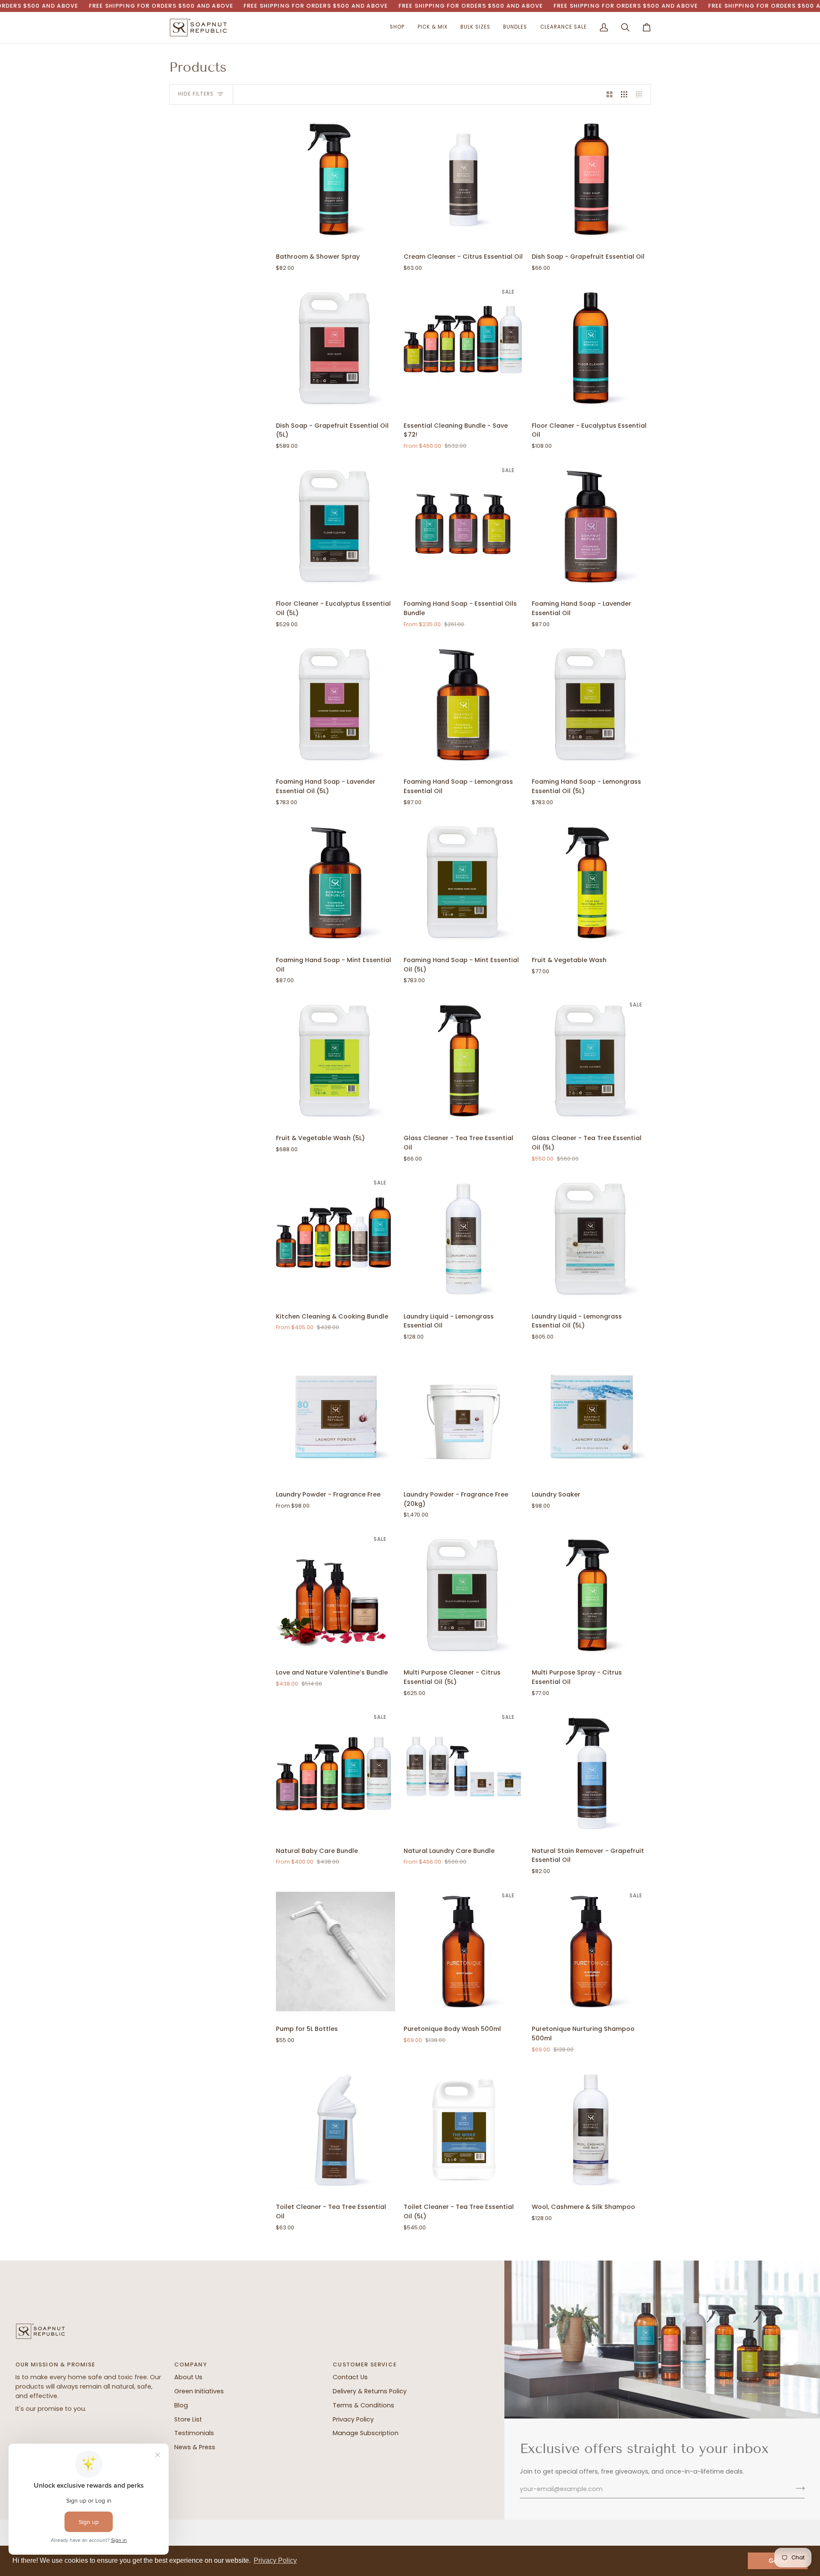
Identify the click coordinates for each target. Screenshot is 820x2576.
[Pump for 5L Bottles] (335, 1952)
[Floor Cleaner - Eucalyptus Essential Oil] (591, 348)
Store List (188, 2419)
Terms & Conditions (363, 2405)
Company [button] (191, 2364)
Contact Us (350, 2377)
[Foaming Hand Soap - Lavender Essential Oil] (591, 526)
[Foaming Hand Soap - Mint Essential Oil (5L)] (463, 882)
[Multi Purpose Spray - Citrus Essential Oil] (591, 1595)
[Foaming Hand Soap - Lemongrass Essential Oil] (463, 704)
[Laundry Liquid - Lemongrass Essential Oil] (463, 1239)
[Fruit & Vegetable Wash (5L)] (335, 1061)
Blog (181, 2405)
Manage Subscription (366, 2433)
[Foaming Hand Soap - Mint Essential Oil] (335, 882)
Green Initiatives (199, 2391)
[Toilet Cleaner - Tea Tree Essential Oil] (335, 2130)
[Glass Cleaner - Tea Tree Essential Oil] (463, 1061)
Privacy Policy (353, 2419)
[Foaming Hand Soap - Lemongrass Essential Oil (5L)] (591, 704)
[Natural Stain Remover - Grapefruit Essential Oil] (591, 1773)
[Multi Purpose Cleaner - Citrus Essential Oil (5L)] (463, 1595)
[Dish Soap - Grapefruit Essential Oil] (591, 179)
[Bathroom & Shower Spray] (335, 179)
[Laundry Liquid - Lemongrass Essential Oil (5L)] (591, 1239)
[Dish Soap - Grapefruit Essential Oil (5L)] (335, 348)
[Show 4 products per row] (641, 94)
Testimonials (194, 2433)
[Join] (798, 2488)
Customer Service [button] (365, 2364)
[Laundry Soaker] (591, 1417)
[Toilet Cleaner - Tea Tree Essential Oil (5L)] (463, 2130)
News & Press (195, 2447)
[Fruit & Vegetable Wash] (591, 882)
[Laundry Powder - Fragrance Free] (335, 1417)
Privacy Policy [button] (275, 2560)
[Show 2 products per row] (610, 94)
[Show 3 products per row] (624, 94)
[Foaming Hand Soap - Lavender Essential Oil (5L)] (335, 704)
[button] (397, 28)
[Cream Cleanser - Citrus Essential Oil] (463, 179)
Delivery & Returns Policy (370, 2391)
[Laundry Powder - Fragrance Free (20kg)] (463, 1417)
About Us (188, 2377)
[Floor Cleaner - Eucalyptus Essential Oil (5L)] (335, 526)
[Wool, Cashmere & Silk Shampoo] (591, 2130)
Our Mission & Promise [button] (56, 2364)
